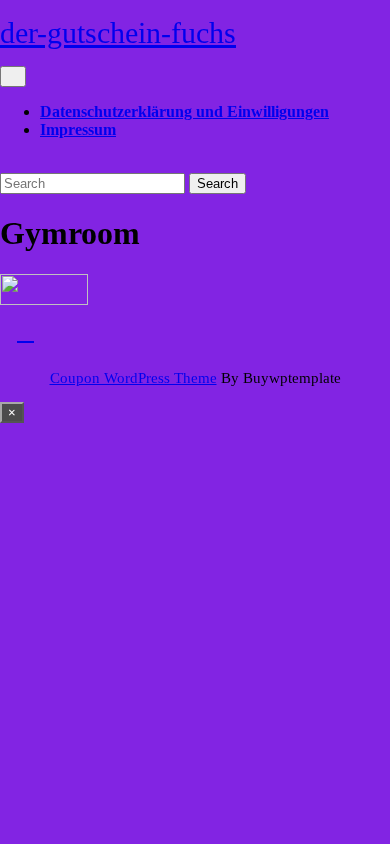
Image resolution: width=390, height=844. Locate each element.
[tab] (13, 76)
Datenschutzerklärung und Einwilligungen (184, 111)
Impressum (78, 129)
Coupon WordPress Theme (133, 378)
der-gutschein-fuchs (118, 32)
